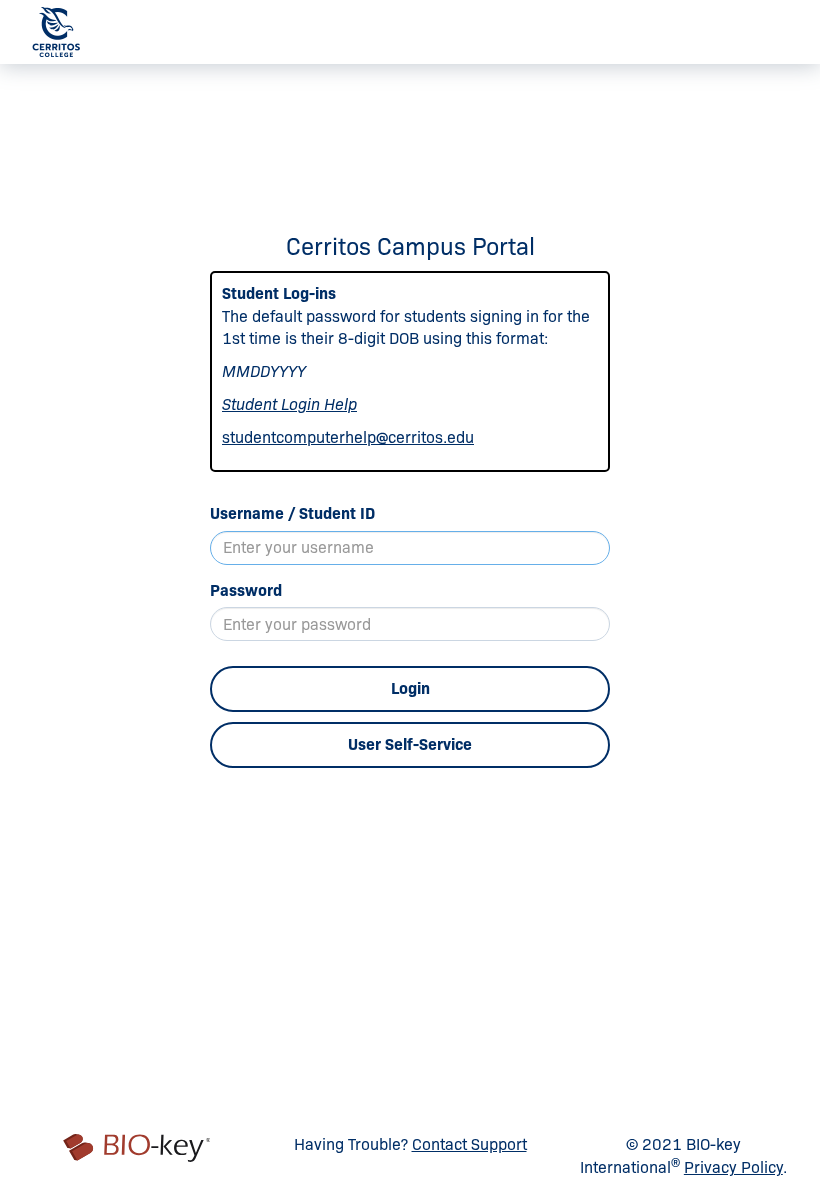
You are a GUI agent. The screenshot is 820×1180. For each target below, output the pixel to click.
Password (246, 590)
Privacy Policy (733, 1167)
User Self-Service (410, 744)
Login (410, 688)
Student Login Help (289, 404)
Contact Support (469, 1144)
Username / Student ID (292, 513)
